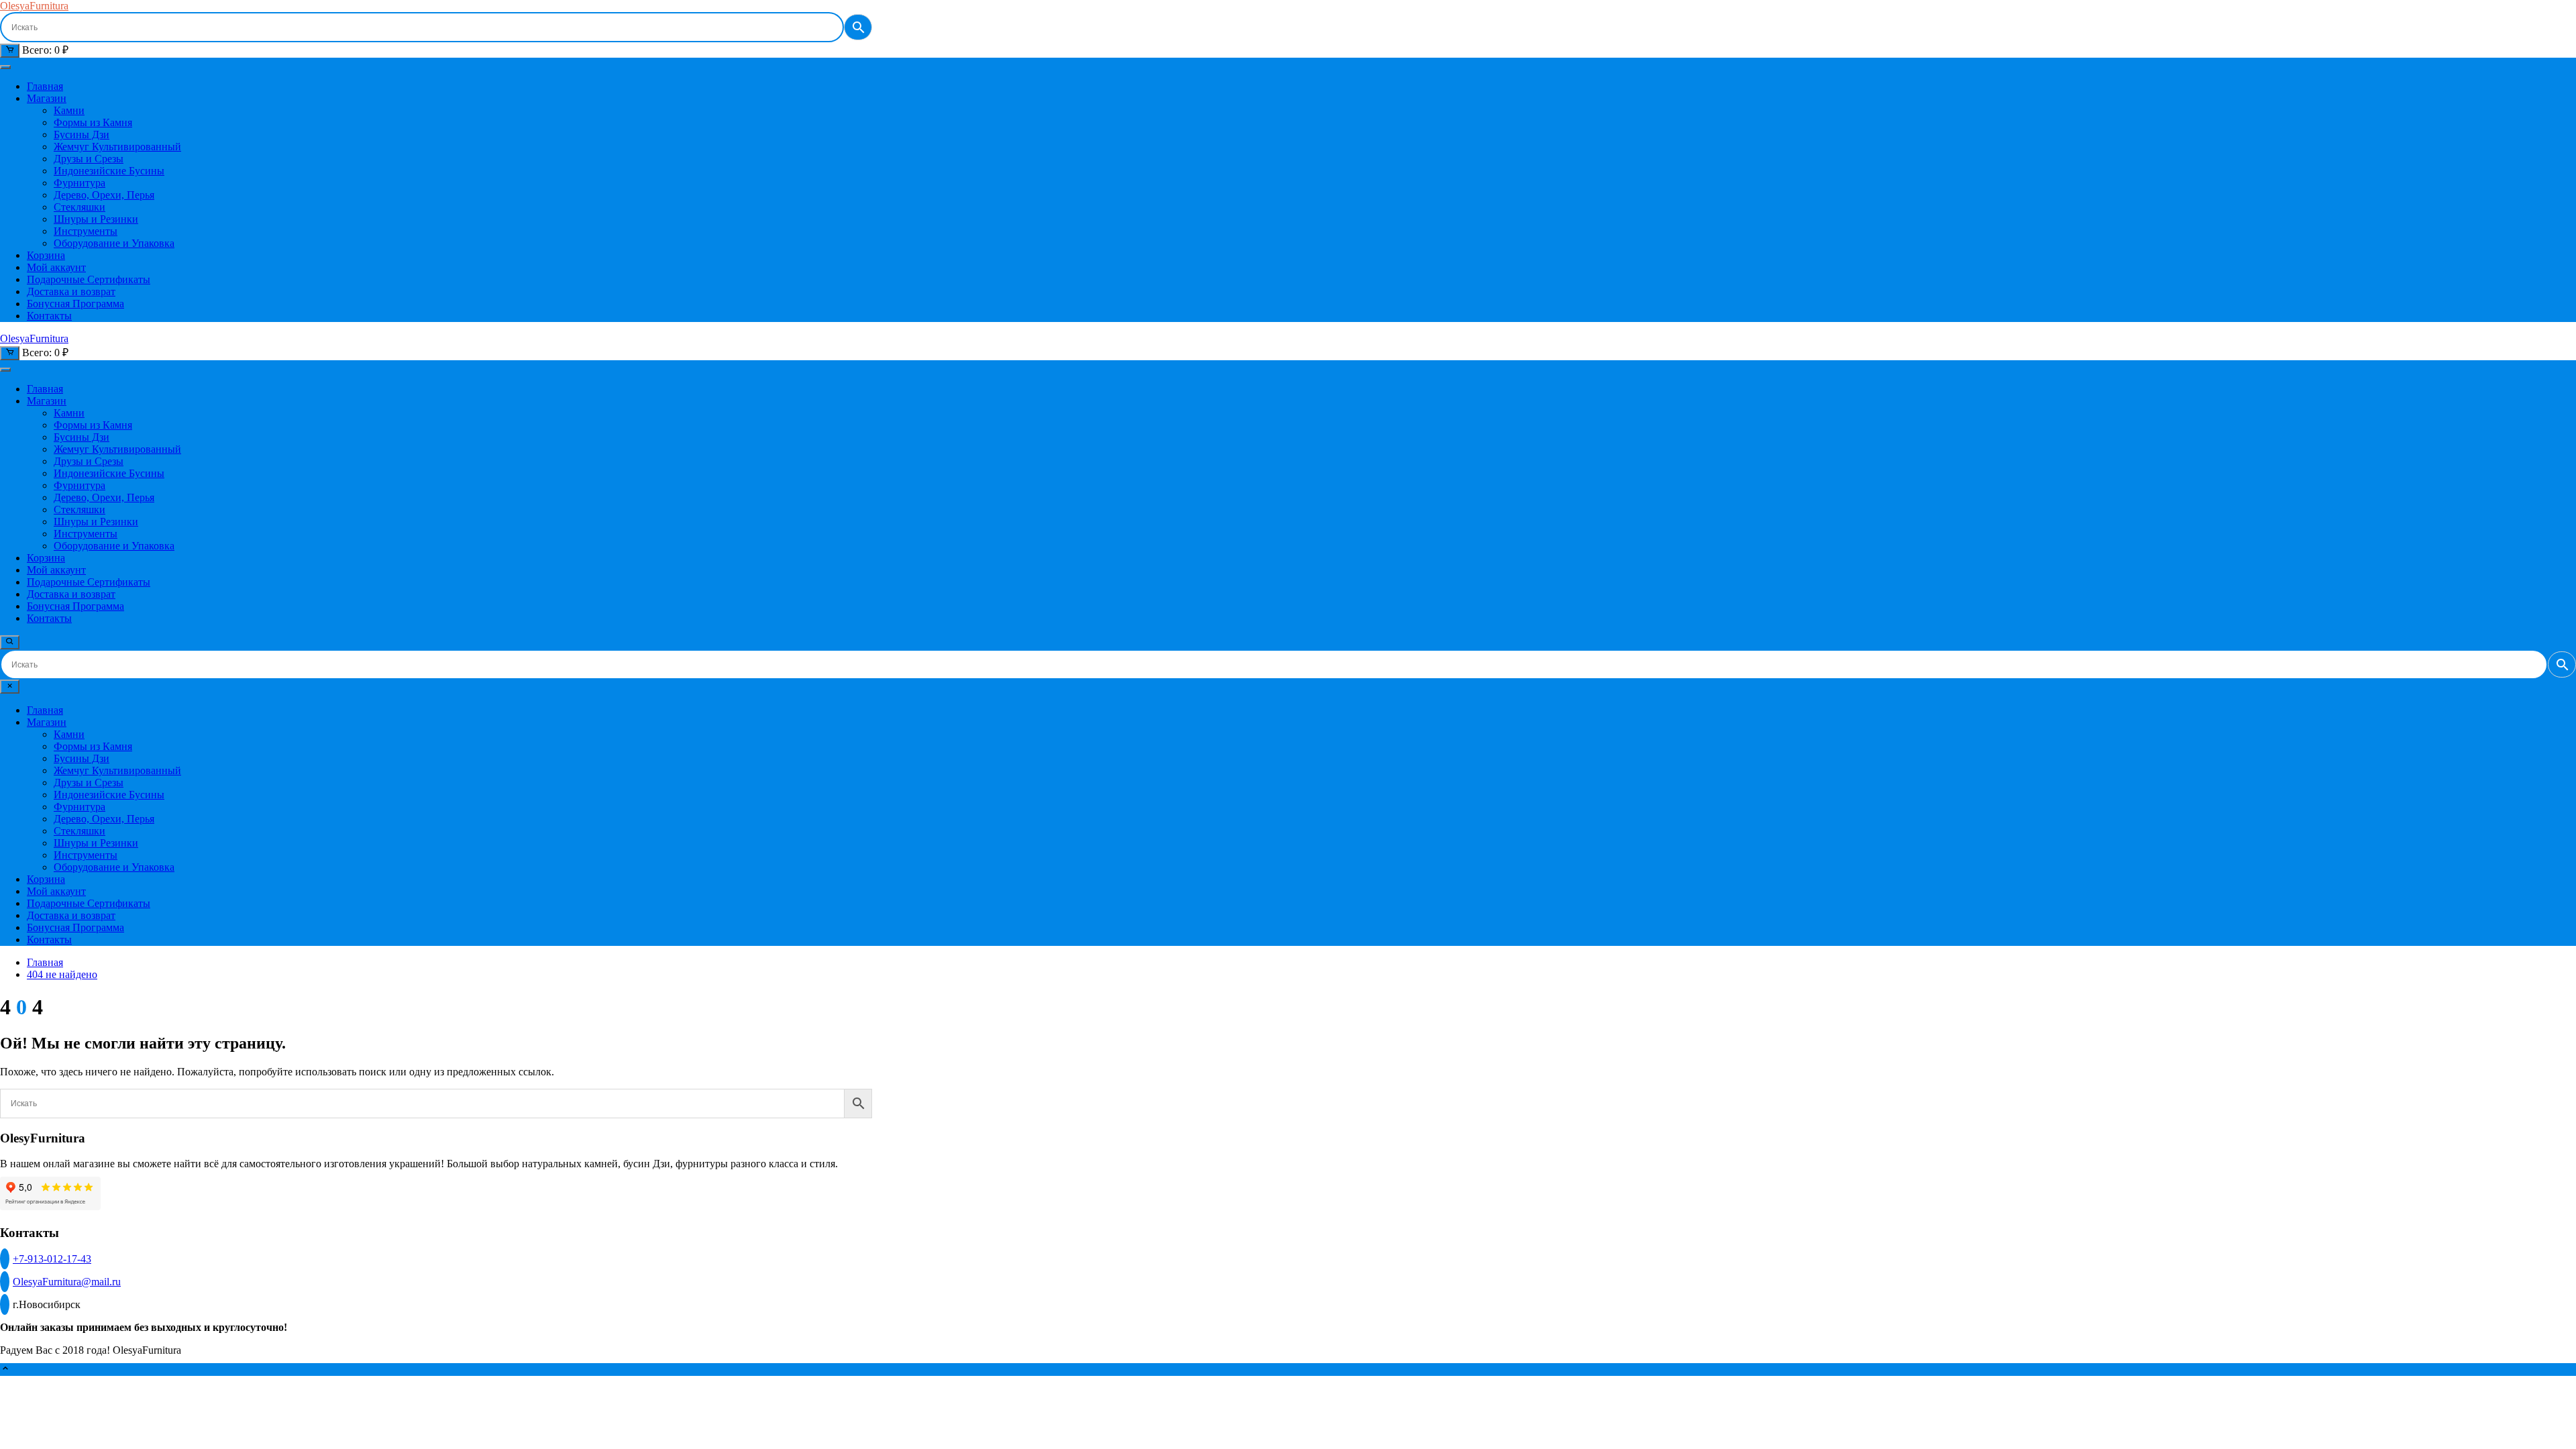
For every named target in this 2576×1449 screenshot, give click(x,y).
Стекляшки (79, 207)
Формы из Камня (93, 122)
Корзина (46, 255)
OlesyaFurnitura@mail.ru (67, 1282)
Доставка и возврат (71, 291)
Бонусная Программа (75, 304)
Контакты (49, 316)
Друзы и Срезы (89, 159)
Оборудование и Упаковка (114, 243)
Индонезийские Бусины (109, 171)
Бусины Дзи (82, 135)
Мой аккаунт (56, 267)
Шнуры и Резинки (96, 219)
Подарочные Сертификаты (89, 279)
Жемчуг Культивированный (117, 147)
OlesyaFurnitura (34, 6)
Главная (45, 86)
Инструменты (86, 231)
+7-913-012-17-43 (52, 1259)
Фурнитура (79, 183)
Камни (69, 110)
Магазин (47, 98)
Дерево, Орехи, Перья (104, 195)
